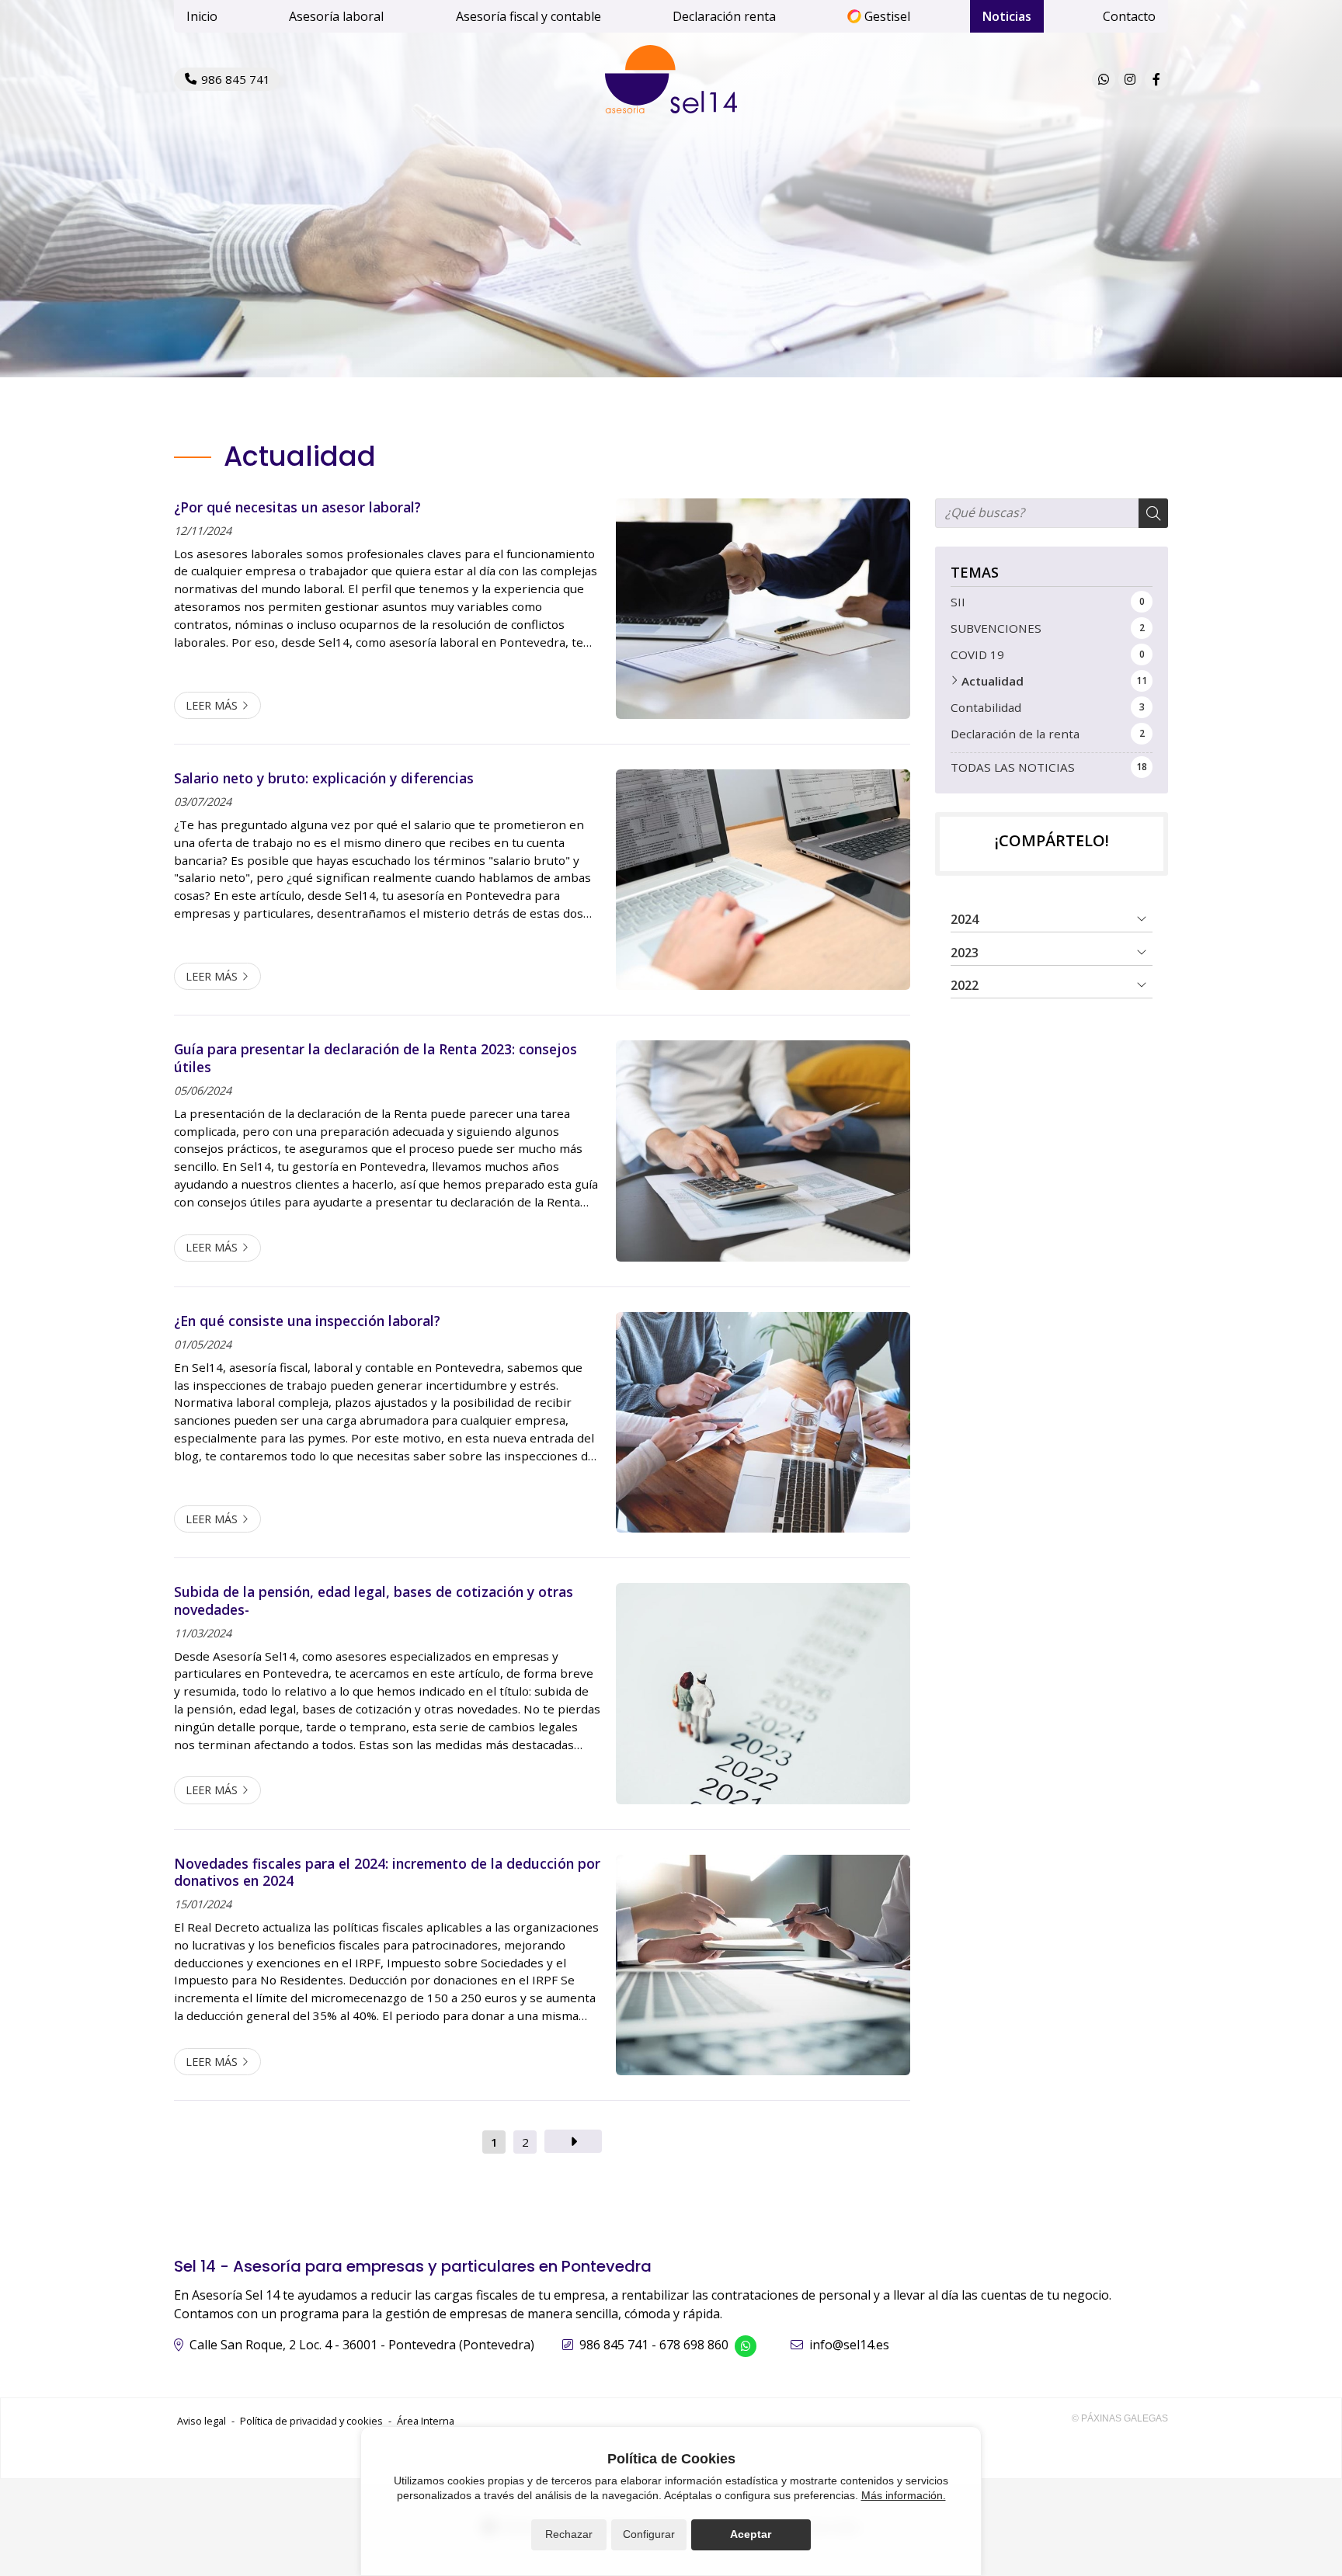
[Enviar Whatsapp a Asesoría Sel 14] (1104, 79)
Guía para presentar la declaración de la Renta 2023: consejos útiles (375, 1058)
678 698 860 (694, 2345)
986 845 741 (614, 2345)
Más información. (904, 2495)
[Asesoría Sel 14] (671, 79)
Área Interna (426, 2421)
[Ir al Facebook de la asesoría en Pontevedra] (1156, 79)
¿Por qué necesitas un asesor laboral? (297, 507)
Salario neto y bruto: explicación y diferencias (324, 778)
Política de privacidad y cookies (311, 2421)
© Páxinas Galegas (1120, 2418)
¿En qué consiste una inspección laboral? (307, 1321)
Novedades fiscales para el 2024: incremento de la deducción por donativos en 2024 (387, 1872)
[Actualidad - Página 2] (573, 2141)
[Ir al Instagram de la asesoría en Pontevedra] (1130, 79)
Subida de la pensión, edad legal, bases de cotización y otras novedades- (374, 1600)
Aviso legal (202, 2421)
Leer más (212, 705)
